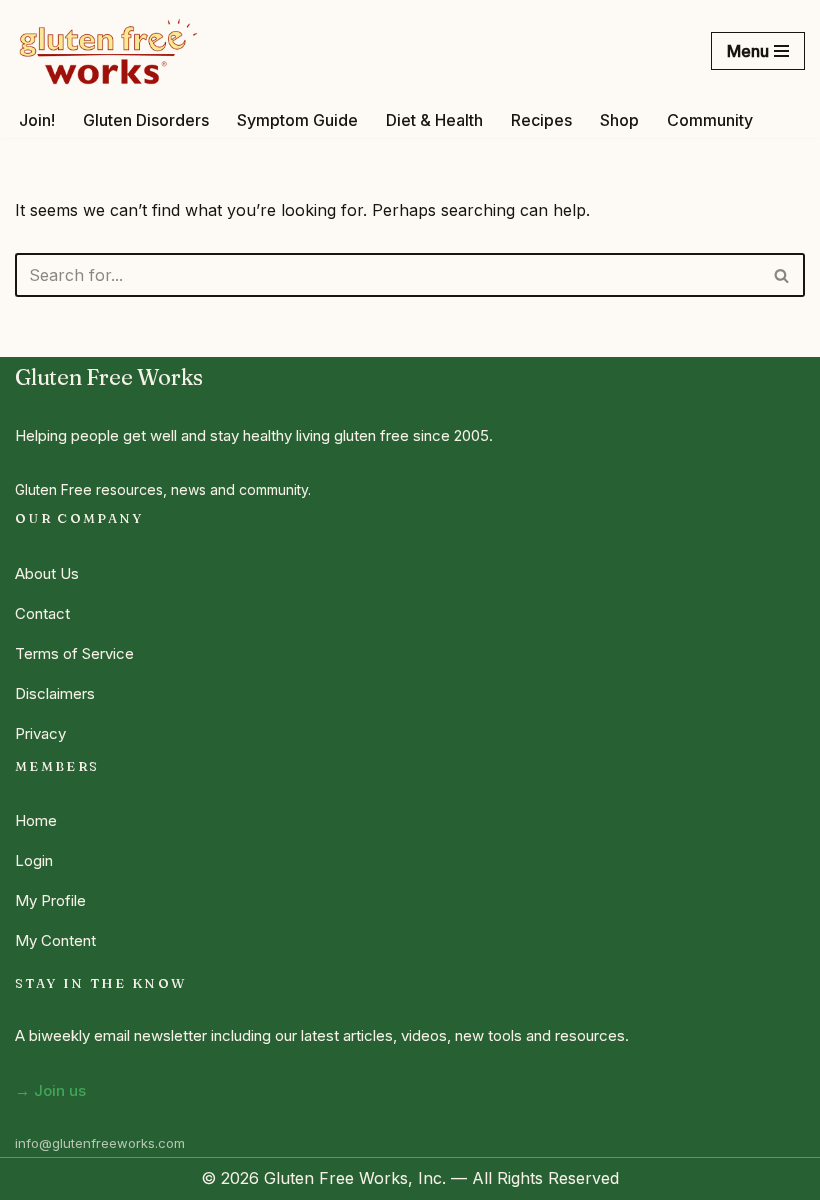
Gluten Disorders (146, 120)
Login (34, 860)
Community (710, 120)
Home (36, 820)
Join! (37, 120)
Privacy (40, 733)
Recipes (541, 120)
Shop (619, 120)
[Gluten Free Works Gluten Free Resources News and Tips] (108, 51)
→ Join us (50, 1090)
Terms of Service (74, 653)
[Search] (782, 275)
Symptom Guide (297, 120)
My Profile (50, 900)
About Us (47, 573)
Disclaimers (55, 693)
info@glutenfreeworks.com (100, 1143)
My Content (55, 940)
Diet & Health (434, 120)
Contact (42, 613)
